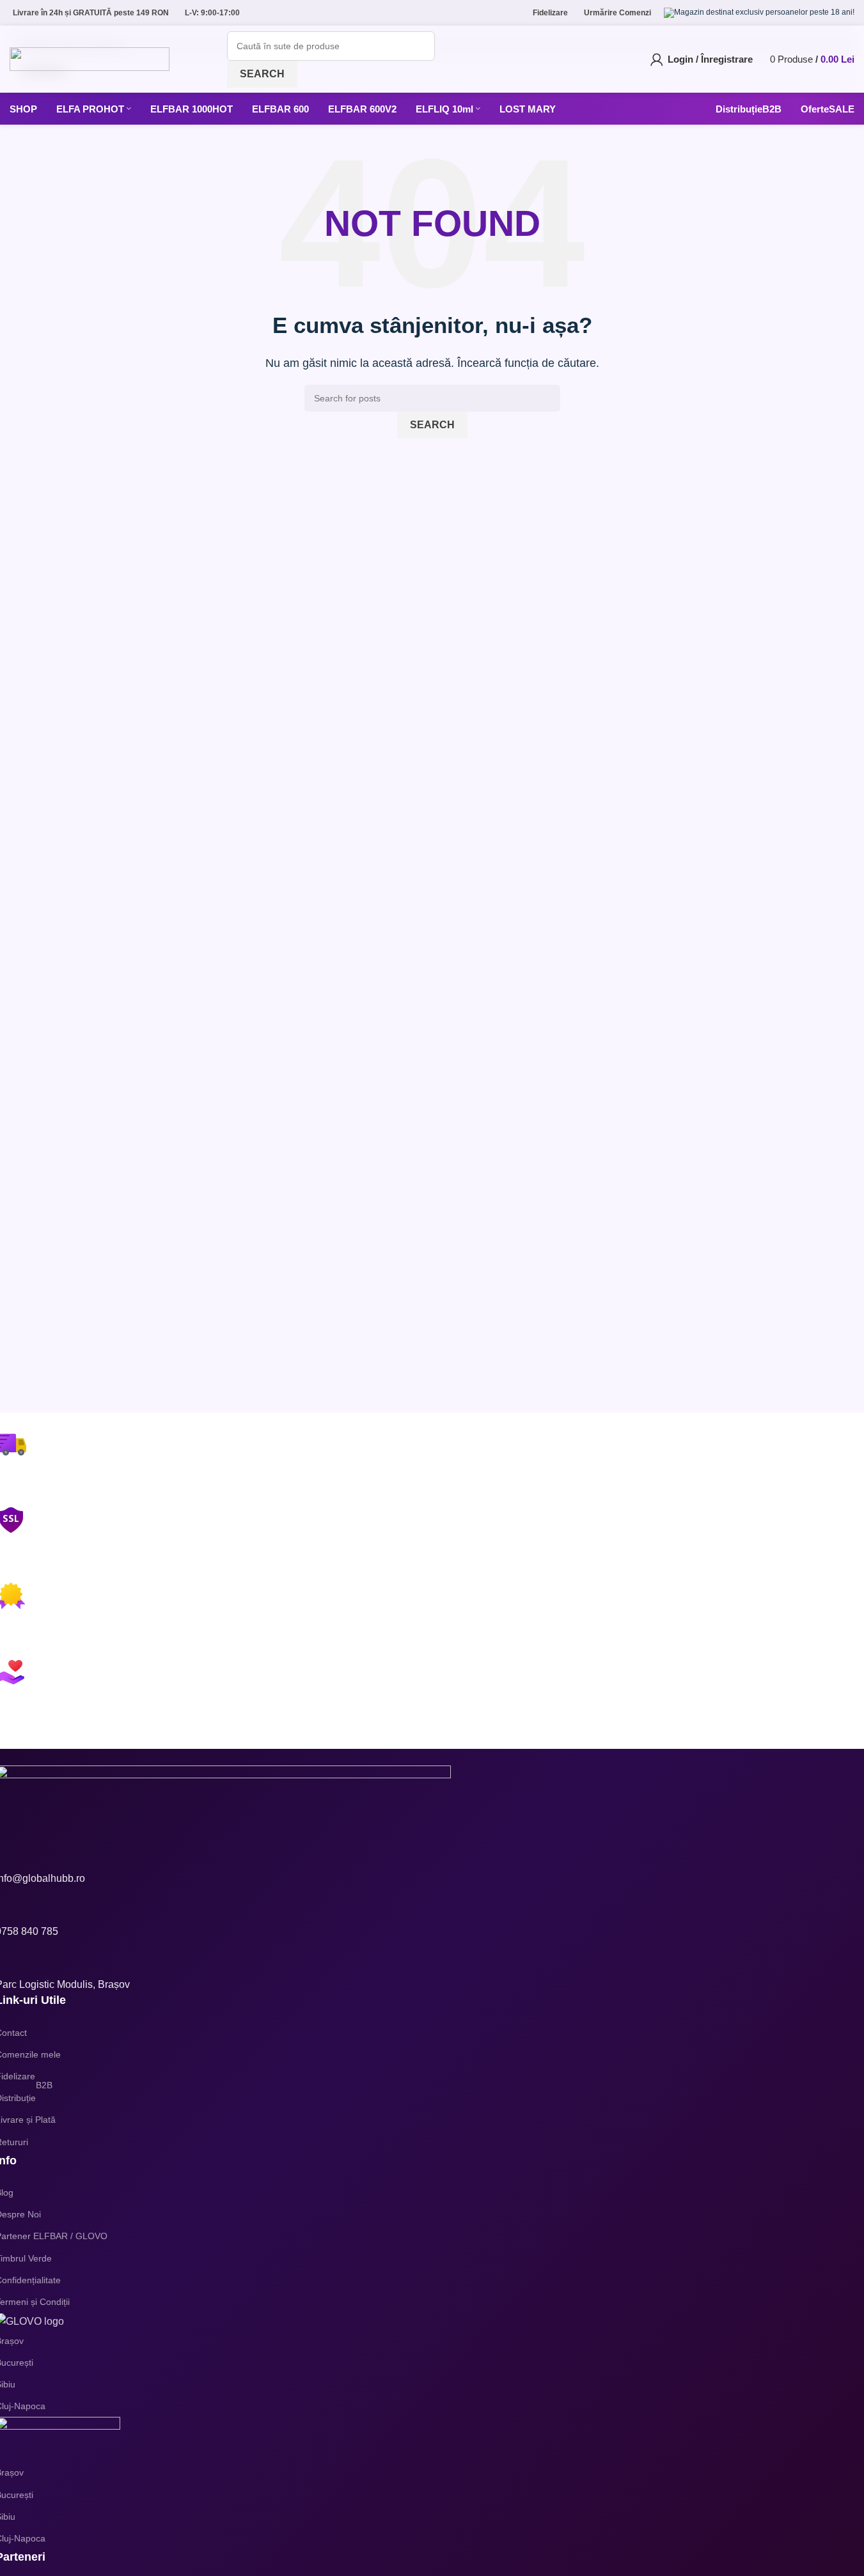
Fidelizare (550, 13)
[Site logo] (90, 58)
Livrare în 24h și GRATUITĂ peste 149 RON (91, 13)
